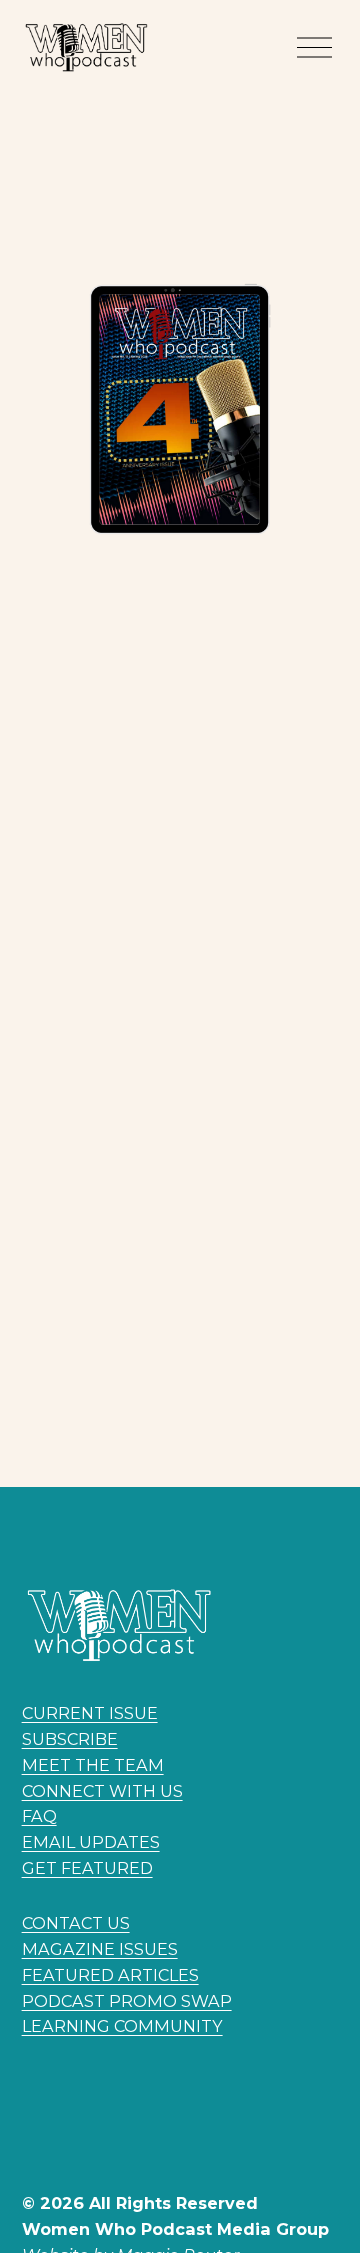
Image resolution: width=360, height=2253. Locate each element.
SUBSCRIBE (70, 1739)
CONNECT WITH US (102, 1791)
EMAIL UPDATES (91, 1842)
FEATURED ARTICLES (110, 1975)
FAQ (39, 1816)
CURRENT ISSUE (90, 1713)
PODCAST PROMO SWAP (127, 2001)
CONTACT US (76, 1923)
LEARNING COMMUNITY (122, 2026)
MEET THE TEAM (93, 1765)
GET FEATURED (87, 1868)
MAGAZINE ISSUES (100, 1949)
